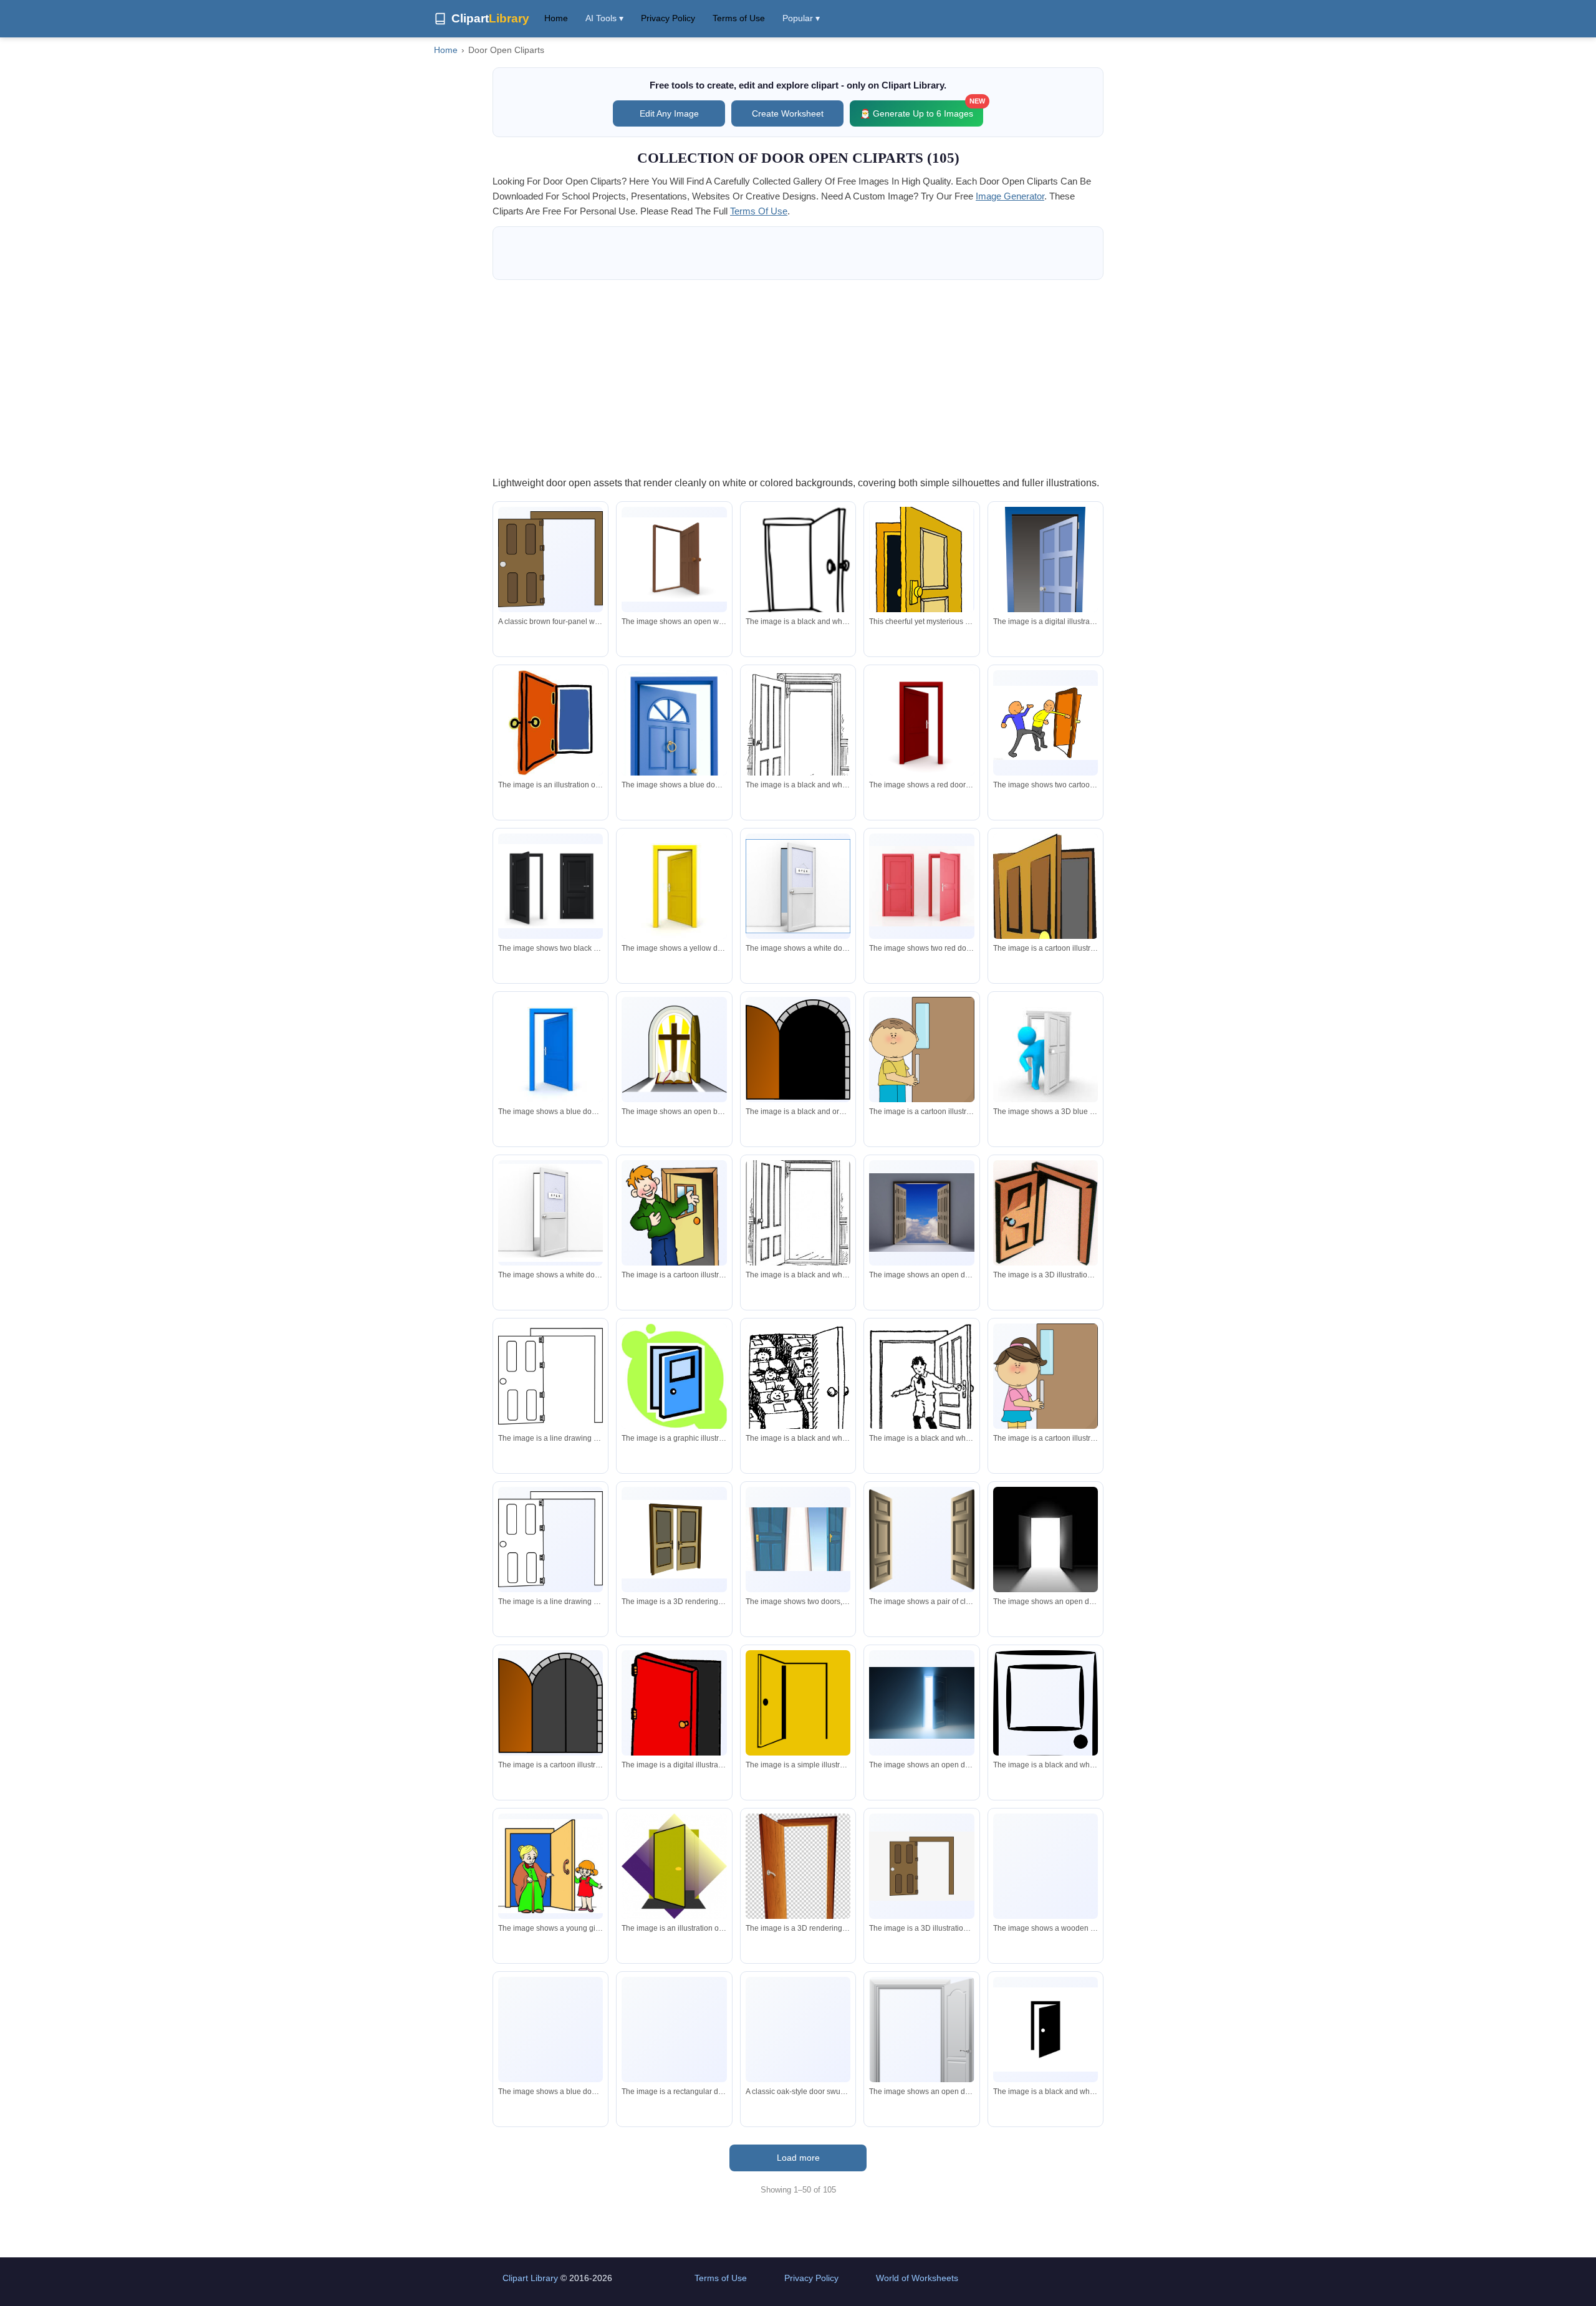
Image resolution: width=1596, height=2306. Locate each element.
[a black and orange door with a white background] (798, 1050)
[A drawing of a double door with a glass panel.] (674, 1539)
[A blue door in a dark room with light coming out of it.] (921, 1703)
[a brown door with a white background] (921, 1866)
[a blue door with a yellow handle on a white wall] (798, 1539)
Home (556, 18)
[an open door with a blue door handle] (550, 723)
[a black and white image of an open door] (1046, 2030)
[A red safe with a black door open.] (674, 1727)
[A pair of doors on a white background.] (921, 1540)
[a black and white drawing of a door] (798, 565)
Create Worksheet (788, 113)
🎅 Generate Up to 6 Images (921, 109)
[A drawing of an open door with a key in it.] (1046, 1213)
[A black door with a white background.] (550, 886)
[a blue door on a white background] (550, 1049)
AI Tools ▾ (604, 18)
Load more (798, 2158)
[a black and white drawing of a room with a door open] (798, 1389)
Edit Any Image (669, 113)
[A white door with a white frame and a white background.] (921, 2049)
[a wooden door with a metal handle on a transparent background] (798, 1871)
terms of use (759, 211)
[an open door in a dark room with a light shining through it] (1046, 1539)
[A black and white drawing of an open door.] (798, 734)
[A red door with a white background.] (921, 723)
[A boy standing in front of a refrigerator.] (921, 1058)
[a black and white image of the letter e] (1046, 1742)
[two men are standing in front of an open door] (1046, 723)
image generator (1010, 196)
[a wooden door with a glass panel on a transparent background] (1046, 1905)
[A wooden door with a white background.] (674, 560)
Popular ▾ (801, 18)
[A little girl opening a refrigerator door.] (1046, 1383)
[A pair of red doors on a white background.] (921, 886)
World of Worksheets (917, 2278)
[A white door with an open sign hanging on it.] (798, 886)
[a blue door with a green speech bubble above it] (674, 1377)
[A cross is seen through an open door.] (674, 1049)
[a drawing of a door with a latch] (798, 1213)
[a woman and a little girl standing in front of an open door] (550, 1866)
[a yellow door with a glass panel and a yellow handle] (1046, 934)
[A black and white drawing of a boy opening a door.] (921, 1386)
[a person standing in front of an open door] (1046, 1049)
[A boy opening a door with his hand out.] (674, 1225)
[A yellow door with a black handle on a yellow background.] (798, 1703)
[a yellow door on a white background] (674, 886)
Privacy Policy (668, 18)
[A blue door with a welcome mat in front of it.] (1046, 593)
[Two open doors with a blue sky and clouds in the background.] (921, 1213)
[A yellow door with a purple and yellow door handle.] (674, 1866)
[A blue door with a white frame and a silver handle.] (550, 2036)
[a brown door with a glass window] (674, 2063)
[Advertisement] (798, 377)
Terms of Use (739, 18)
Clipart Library (530, 2278)
